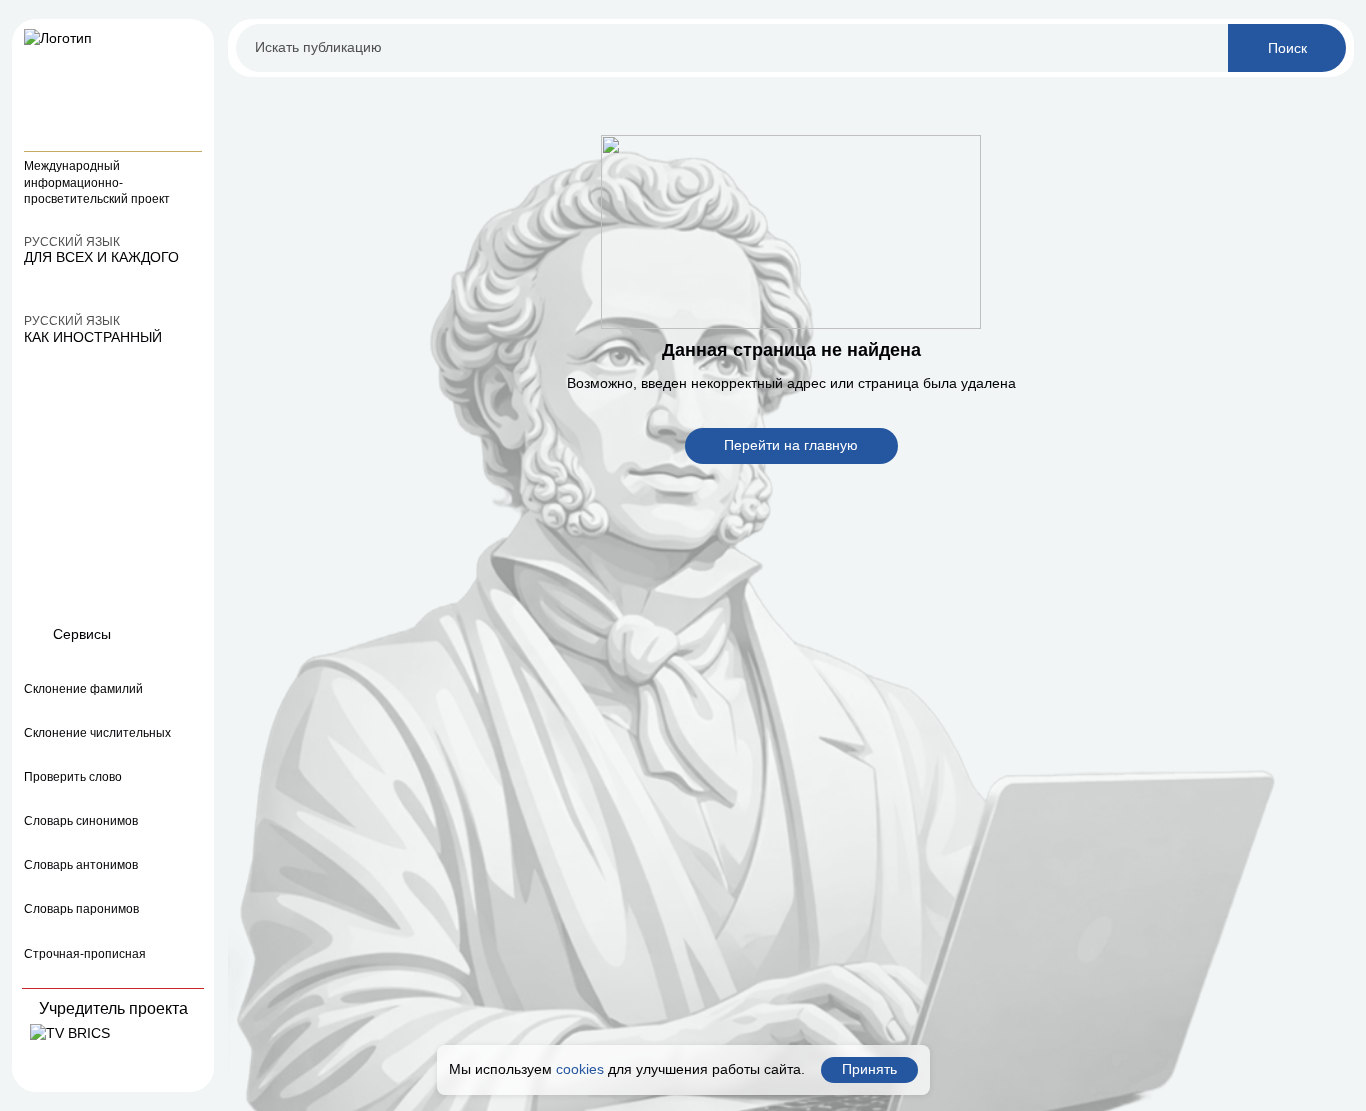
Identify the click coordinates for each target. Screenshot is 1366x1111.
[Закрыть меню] (190, 43)
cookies (580, 1069)
